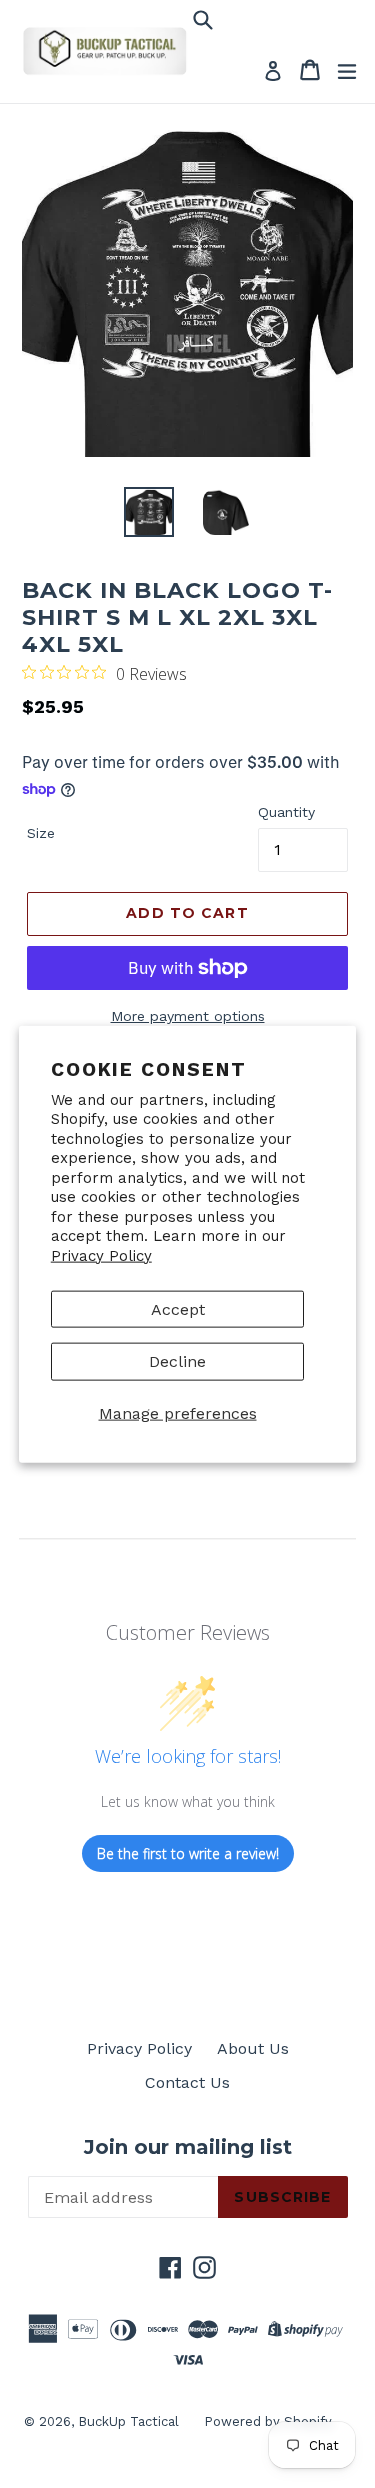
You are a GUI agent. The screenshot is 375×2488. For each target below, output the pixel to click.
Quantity (286, 812)
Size (41, 833)
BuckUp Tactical (128, 2421)
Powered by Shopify (268, 2421)
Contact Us (187, 2082)
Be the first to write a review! (188, 1853)
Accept (178, 1309)
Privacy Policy (101, 1255)
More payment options (188, 1016)
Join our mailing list (188, 2147)
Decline (177, 1361)
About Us (253, 2048)
